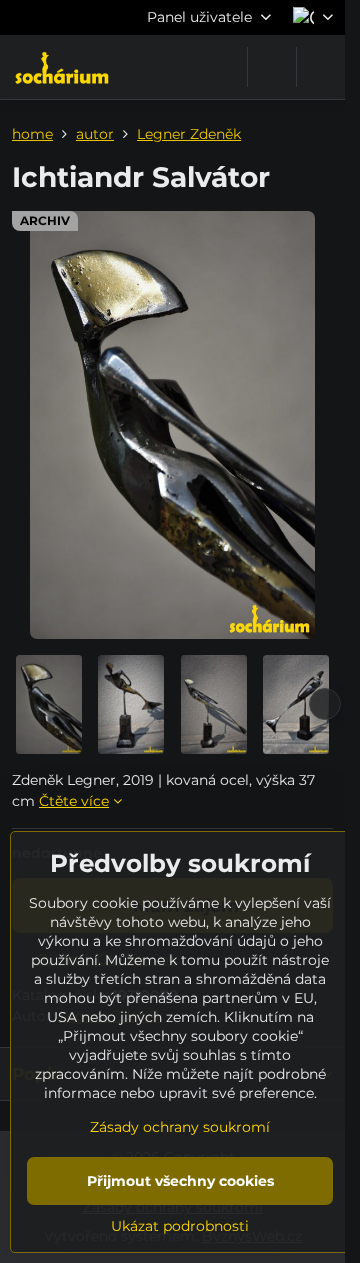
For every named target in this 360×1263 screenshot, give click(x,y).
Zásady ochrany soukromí (180, 1127)
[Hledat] (272, 67)
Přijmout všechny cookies (180, 1181)
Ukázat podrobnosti (180, 1226)
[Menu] (321, 67)
